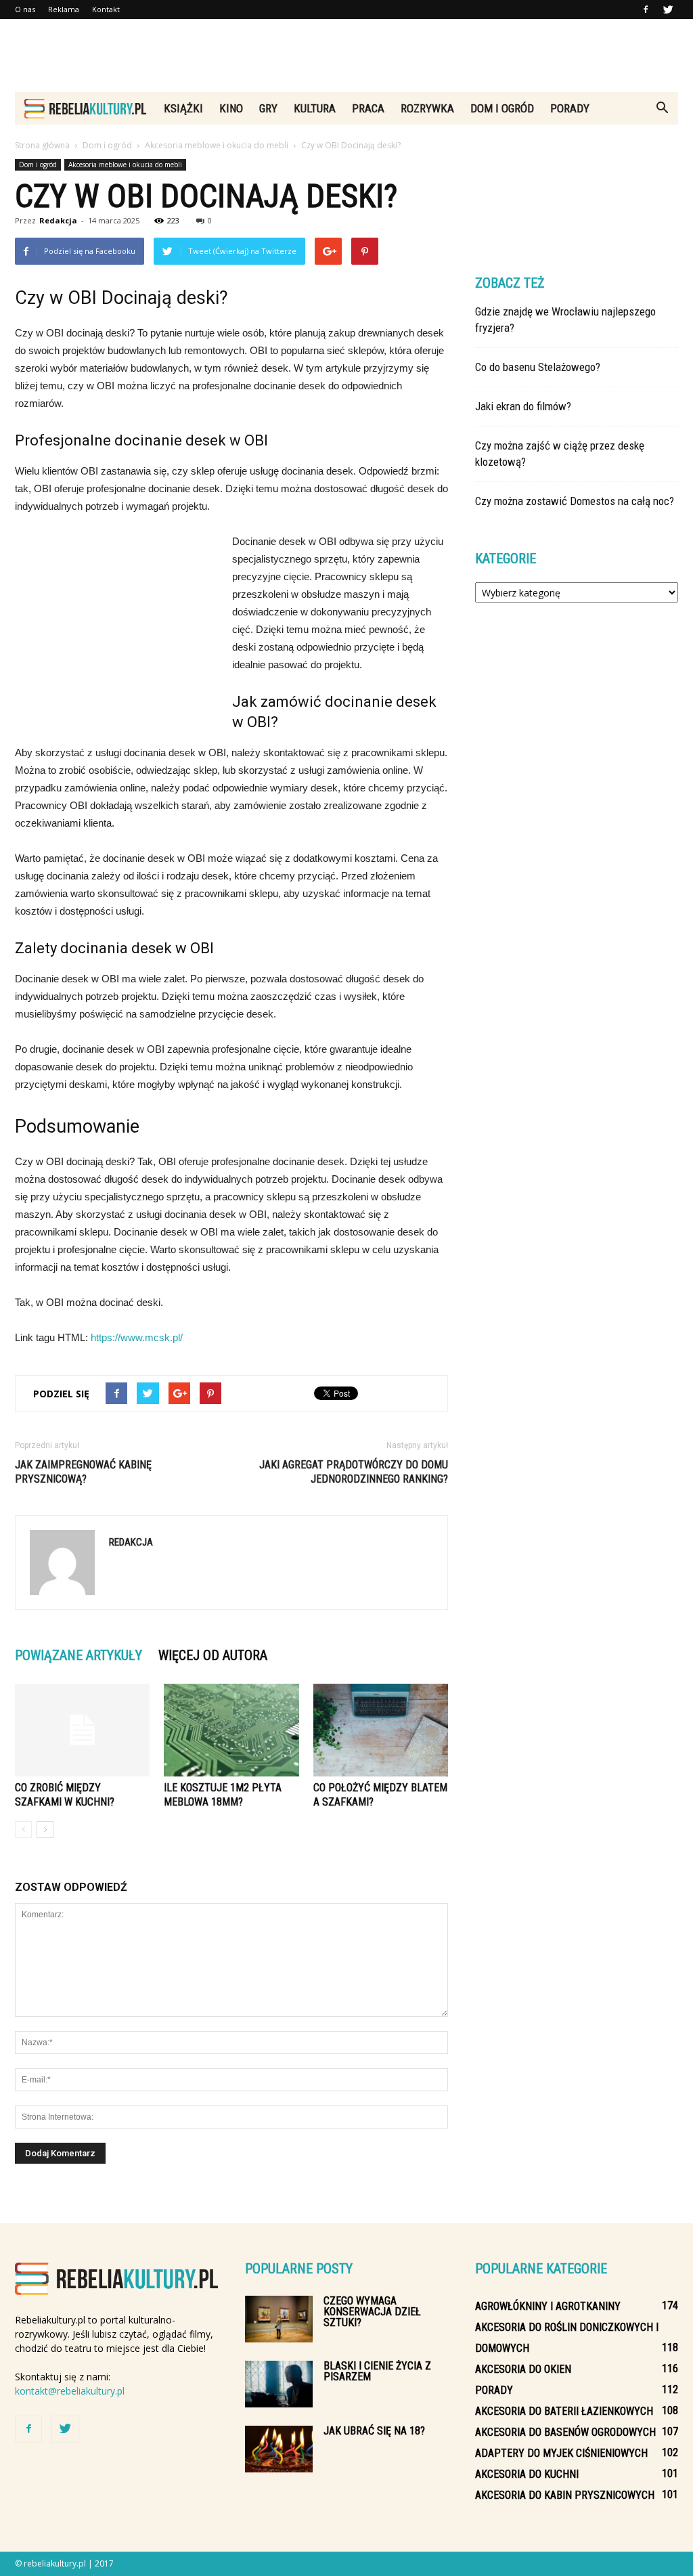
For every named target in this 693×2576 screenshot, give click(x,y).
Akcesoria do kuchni (527, 2474)
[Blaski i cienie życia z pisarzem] (279, 2384)
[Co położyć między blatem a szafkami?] (381, 1730)
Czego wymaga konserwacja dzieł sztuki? (372, 2312)
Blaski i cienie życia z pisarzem (377, 2371)
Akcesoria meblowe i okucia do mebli (125, 165)
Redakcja (58, 220)
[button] (662, 108)
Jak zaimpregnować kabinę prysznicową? (83, 1472)
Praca (368, 108)
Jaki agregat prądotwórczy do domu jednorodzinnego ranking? (354, 1472)
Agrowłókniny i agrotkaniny (548, 2306)
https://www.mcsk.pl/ (137, 1337)
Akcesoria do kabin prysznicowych (565, 2495)
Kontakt (106, 9)
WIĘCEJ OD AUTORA (213, 1655)
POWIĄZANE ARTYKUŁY (79, 1655)
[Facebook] (646, 9)
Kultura (315, 108)
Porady (570, 108)
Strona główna (42, 145)
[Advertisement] (346, 56)
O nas (25, 9)
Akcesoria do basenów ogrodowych (565, 2432)
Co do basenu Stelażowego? (538, 367)
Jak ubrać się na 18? (374, 2431)
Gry (268, 108)
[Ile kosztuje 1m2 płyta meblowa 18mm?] (231, 1730)
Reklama (64, 9)
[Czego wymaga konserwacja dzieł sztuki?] (279, 2319)
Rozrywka (427, 108)
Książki (183, 108)
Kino (231, 108)
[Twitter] (668, 9)
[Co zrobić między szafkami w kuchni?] (82, 1730)
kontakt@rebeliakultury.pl (70, 2391)
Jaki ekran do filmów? (523, 406)
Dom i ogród (502, 108)
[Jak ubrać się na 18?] (279, 2449)
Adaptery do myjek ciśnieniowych (561, 2453)
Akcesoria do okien (523, 2369)
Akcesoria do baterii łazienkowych (564, 2411)
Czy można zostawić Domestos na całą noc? (575, 501)
